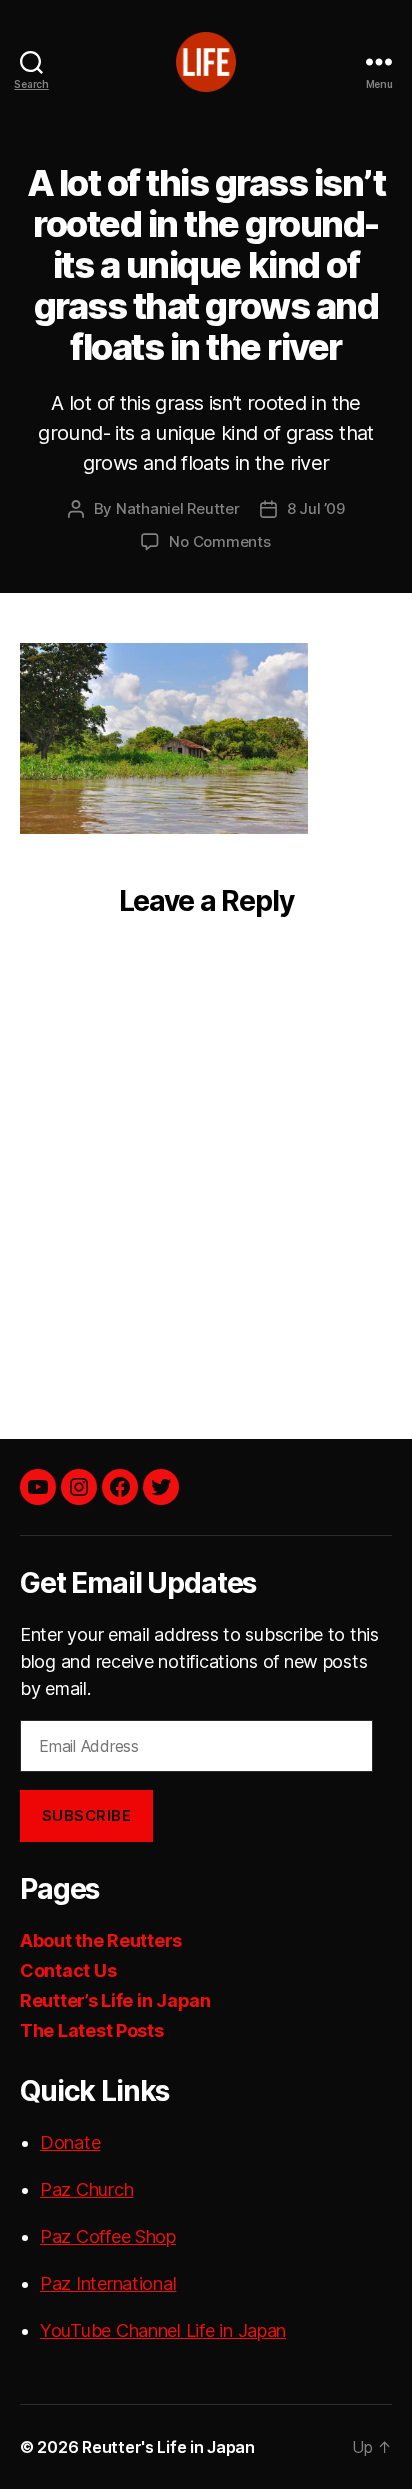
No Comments (219, 541)
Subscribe (87, 1815)
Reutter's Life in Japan (168, 2447)
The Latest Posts (92, 2030)
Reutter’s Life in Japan (115, 2000)
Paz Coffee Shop (108, 2236)
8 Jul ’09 (316, 508)
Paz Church (86, 2189)
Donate (70, 2142)
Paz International (108, 2283)
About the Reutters (101, 1940)
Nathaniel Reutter (178, 508)
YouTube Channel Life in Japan (163, 2330)
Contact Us (68, 1970)
